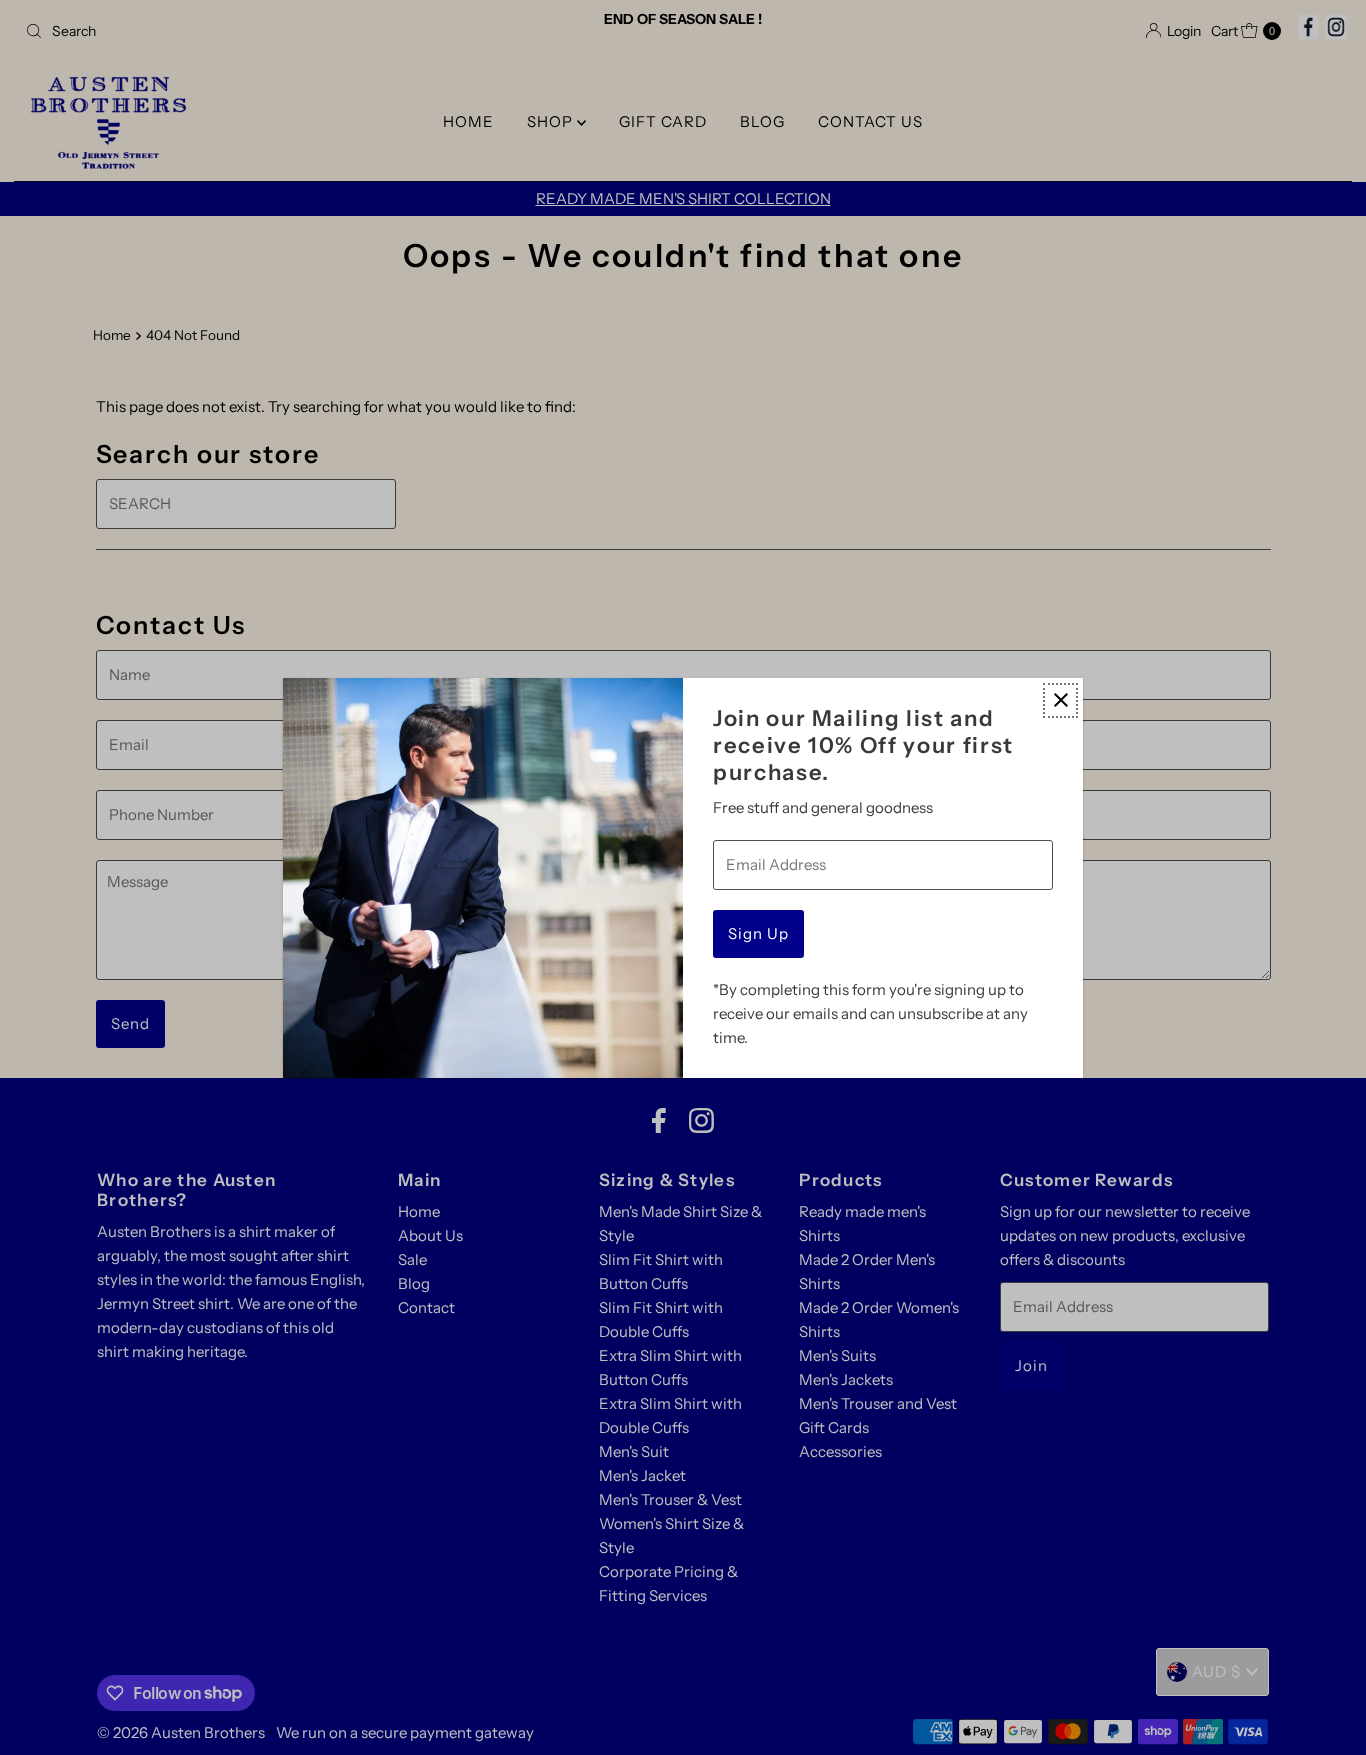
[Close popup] (1060, 700)
